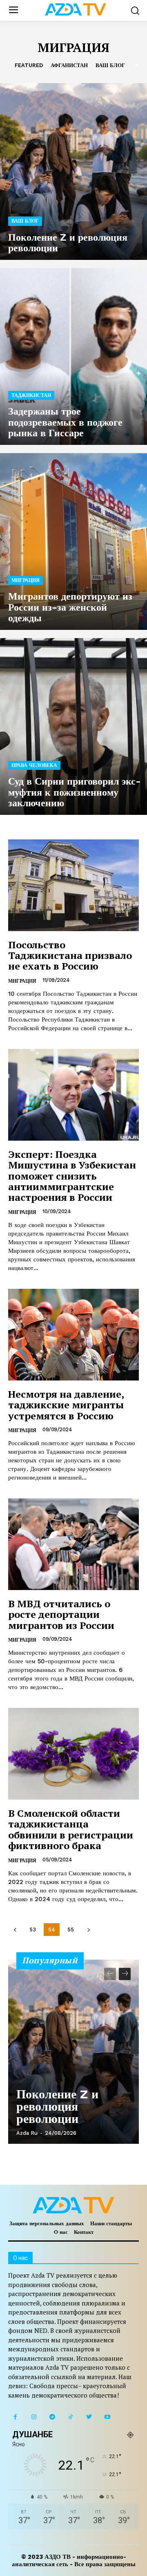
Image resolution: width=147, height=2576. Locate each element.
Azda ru (27, 2133)
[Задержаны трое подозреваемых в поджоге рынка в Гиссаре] (73, 356)
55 (71, 1930)
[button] (135, 10)
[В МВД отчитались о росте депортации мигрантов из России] (73, 1544)
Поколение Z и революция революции (57, 2106)
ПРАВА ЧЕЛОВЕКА (34, 765)
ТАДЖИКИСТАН (31, 395)
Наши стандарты (111, 2223)
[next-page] (88, 1930)
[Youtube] (107, 2417)
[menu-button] (13, 10)
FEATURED (29, 65)
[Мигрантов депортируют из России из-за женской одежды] (73, 541)
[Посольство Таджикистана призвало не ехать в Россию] (73, 885)
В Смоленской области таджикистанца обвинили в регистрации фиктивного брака (71, 1829)
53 (33, 1930)
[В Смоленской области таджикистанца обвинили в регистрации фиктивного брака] (73, 1754)
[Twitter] (89, 2417)
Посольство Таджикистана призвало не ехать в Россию (70, 955)
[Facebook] (15, 2417)
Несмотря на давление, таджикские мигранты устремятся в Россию (66, 1405)
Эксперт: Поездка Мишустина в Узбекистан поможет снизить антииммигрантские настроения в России (72, 1176)
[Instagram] (34, 2417)
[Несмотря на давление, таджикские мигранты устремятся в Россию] (73, 1335)
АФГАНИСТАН (69, 65)
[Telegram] (52, 2417)
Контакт (84, 2232)
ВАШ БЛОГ (110, 65)
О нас (61, 2232)
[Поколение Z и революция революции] (73, 171)
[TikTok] (70, 2417)
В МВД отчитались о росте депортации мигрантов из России (61, 1614)
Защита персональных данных (47, 2223)
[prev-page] (15, 1930)
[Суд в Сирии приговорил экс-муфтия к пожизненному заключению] (73, 726)
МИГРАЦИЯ (26, 580)
